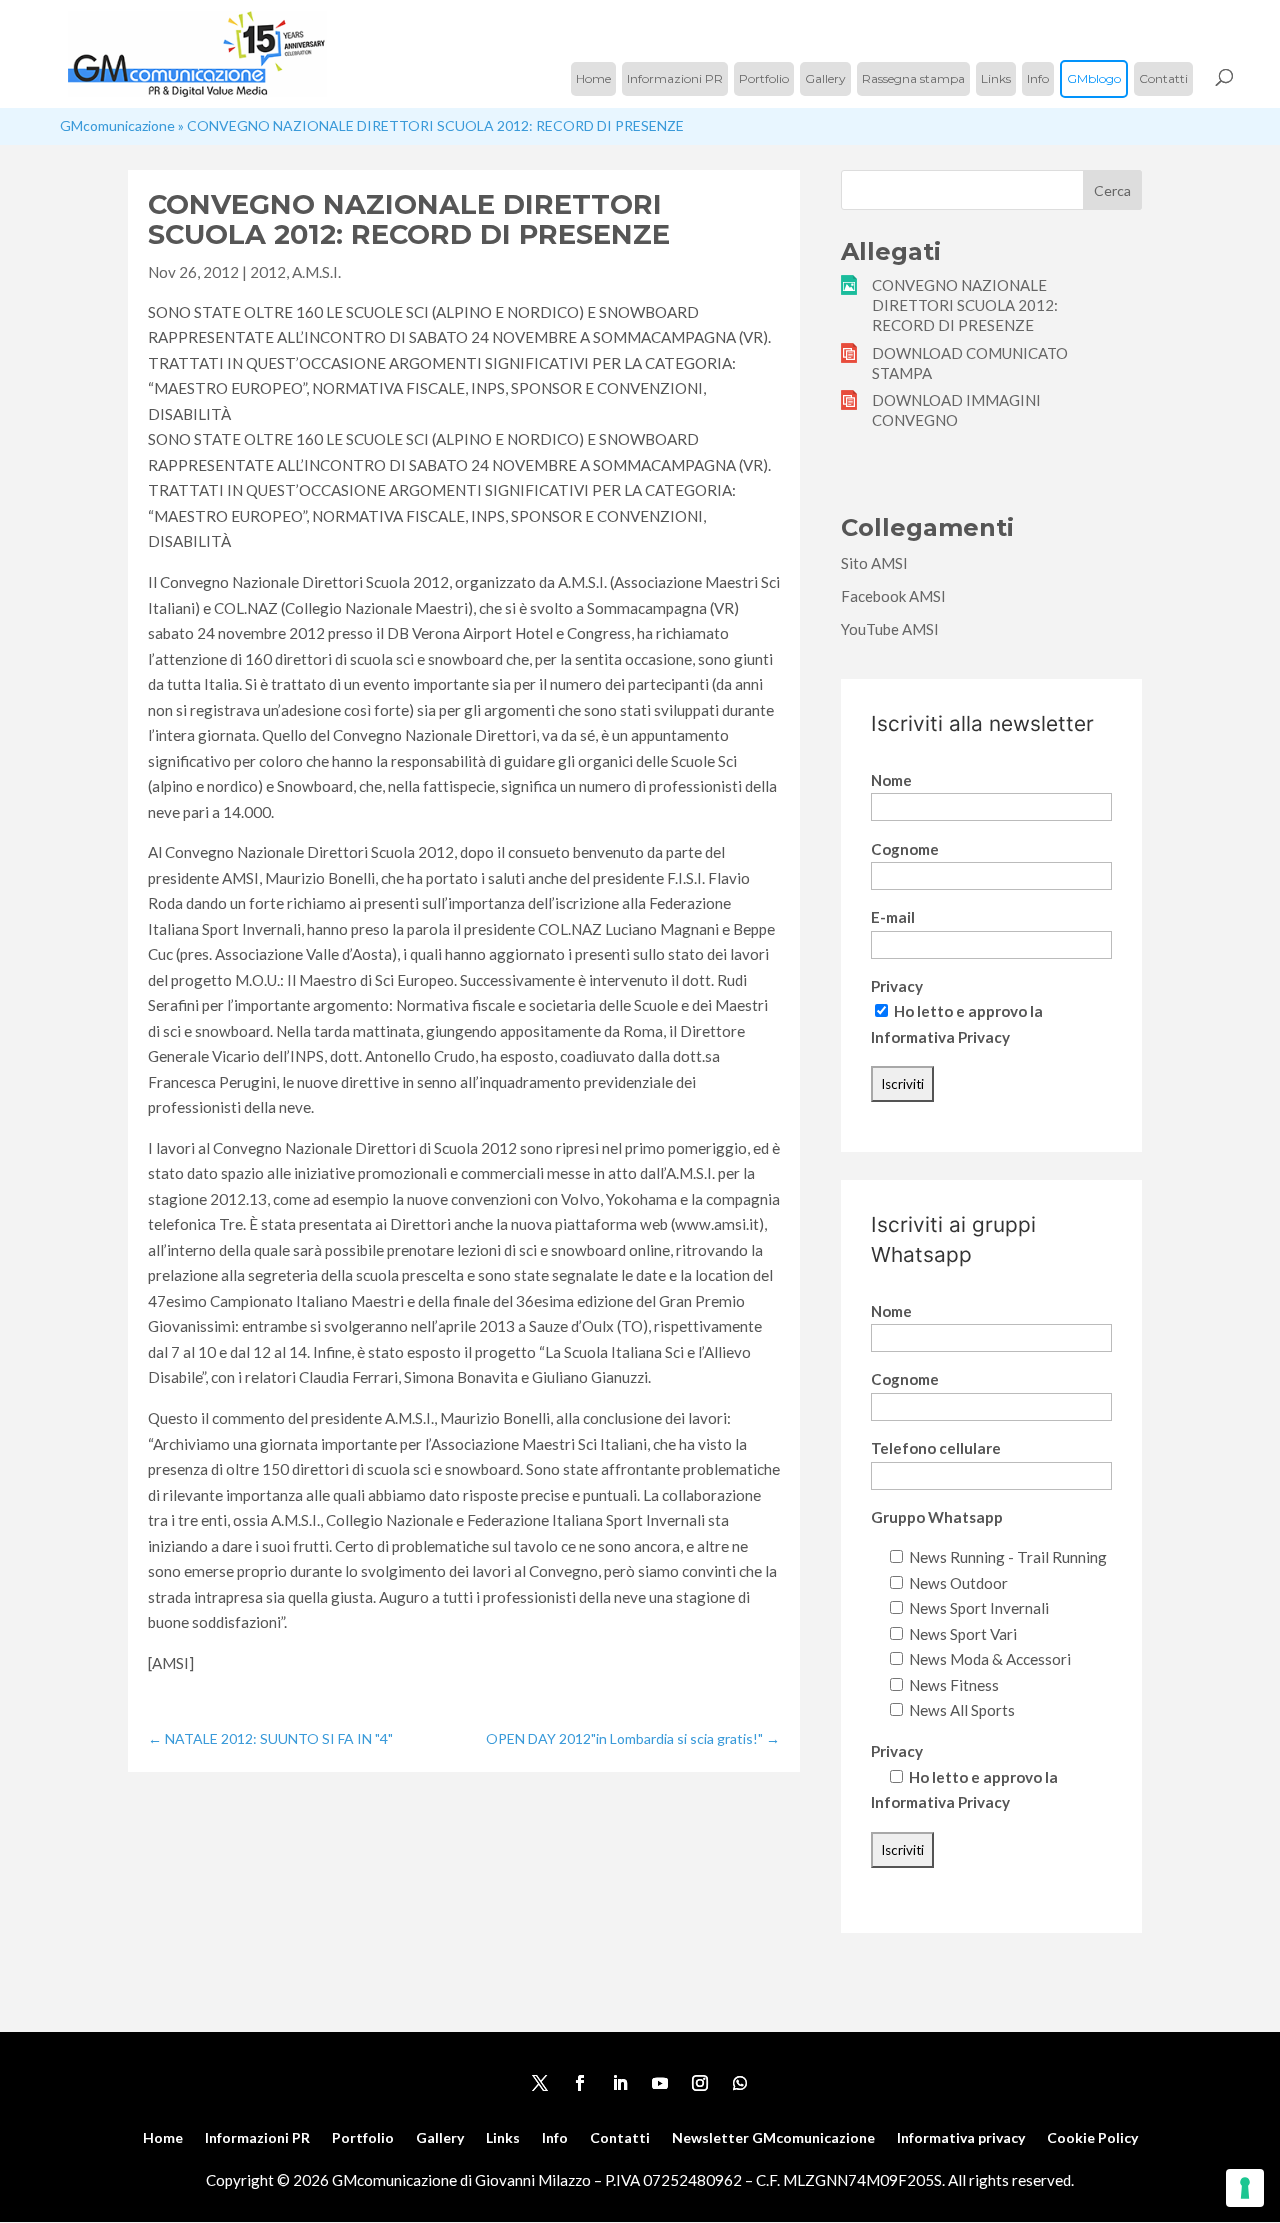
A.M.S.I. (316, 272)
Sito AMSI (874, 563)
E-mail (893, 917)
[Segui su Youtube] (660, 2083)
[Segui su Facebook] (580, 2083)
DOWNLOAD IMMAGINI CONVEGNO (956, 410)
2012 (268, 272)
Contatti (1163, 78)
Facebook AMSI (893, 596)
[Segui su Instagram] (700, 2083)
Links (996, 78)
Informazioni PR (675, 78)
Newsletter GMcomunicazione (773, 2138)
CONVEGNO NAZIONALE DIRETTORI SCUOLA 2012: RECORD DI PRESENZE (965, 305)
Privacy (897, 986)
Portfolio (764, 78)
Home (593, 78)
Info (1038, 78)
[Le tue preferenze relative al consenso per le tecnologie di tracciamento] (1245, 2188)
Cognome (905, 849)
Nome (891, 780)
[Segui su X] (540, 2083)
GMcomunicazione (117, 125)
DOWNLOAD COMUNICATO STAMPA (970, 363)
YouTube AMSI (890, 629)
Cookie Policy (1092, 2138)
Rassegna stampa (913, 78)
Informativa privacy (961, 2138)
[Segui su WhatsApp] (740, 2083)
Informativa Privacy (940, 1037)
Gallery (825, 78)
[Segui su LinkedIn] (620, 2083)
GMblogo (1094, 78)
